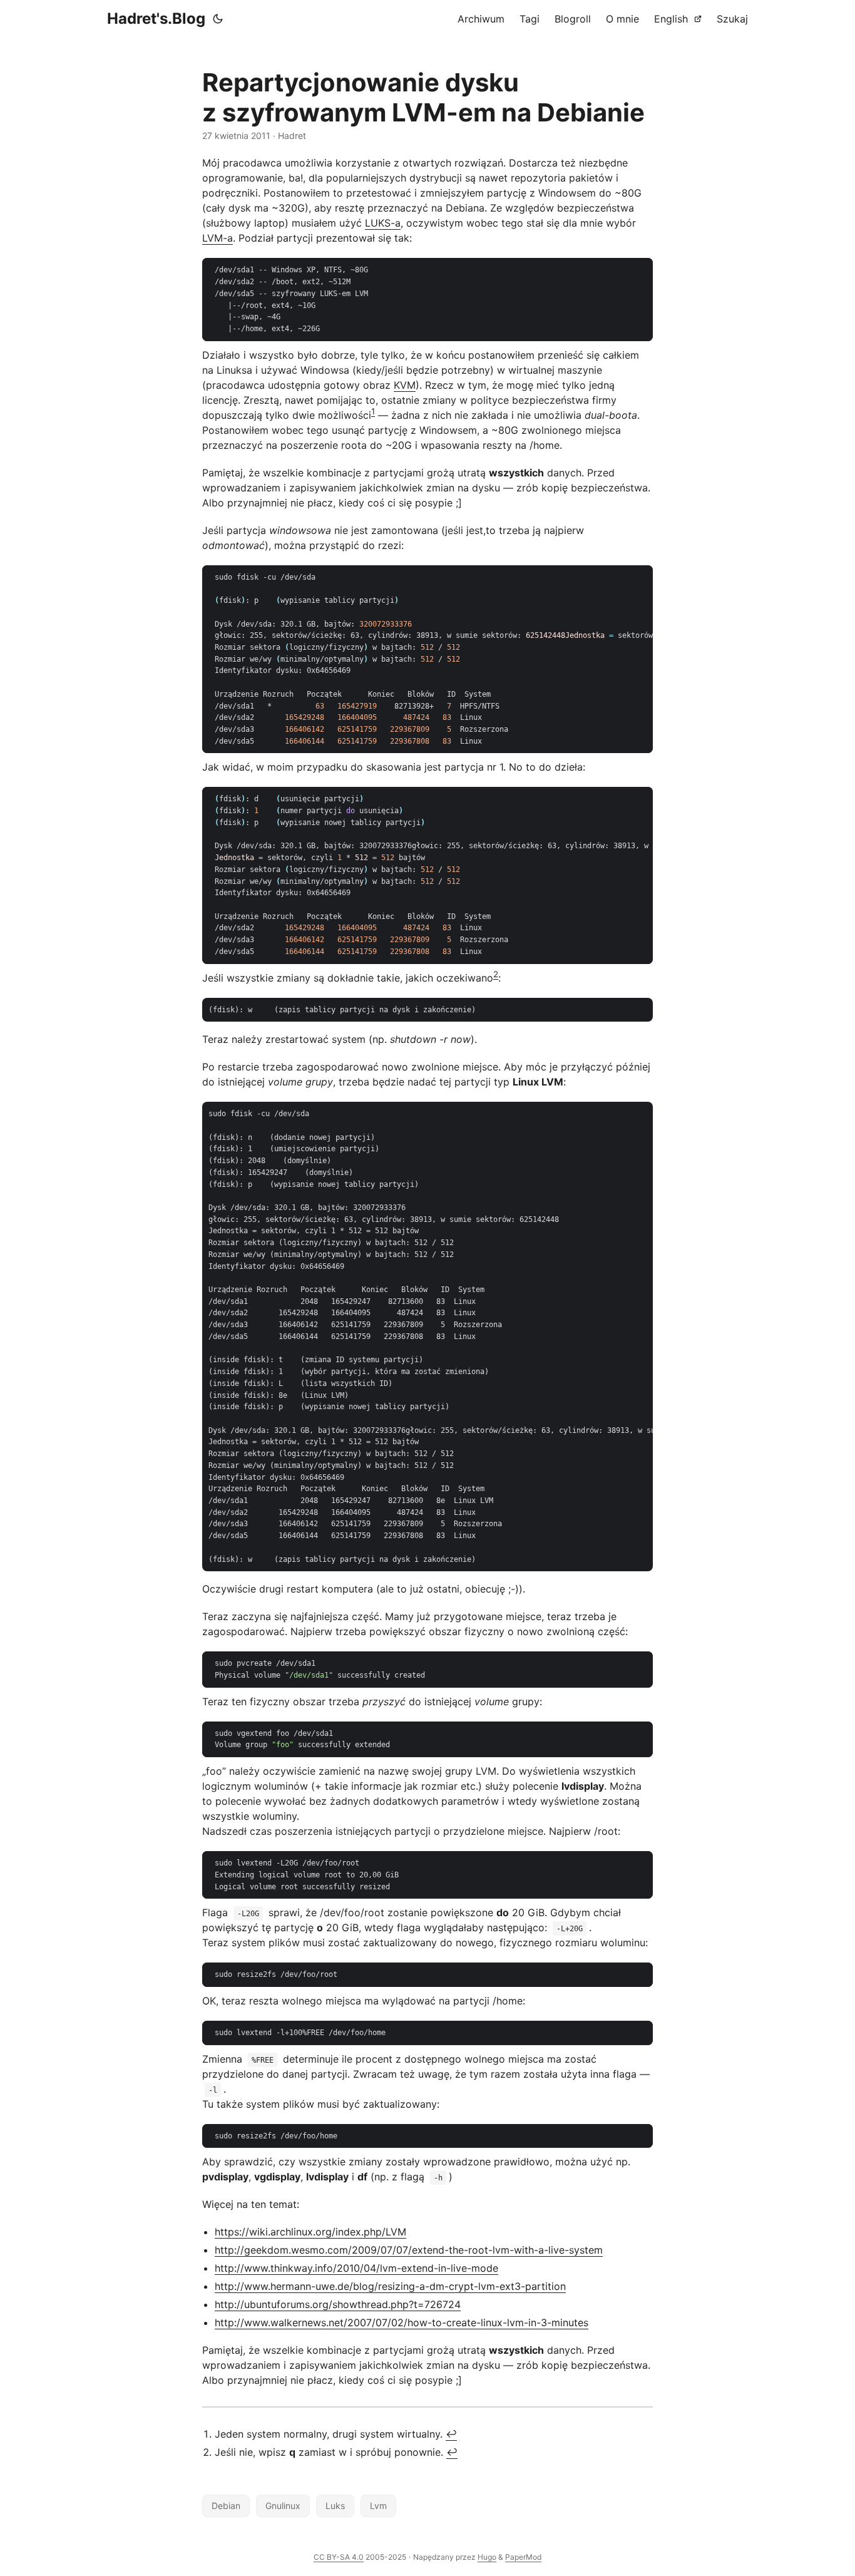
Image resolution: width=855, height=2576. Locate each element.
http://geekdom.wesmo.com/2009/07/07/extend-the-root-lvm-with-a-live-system (409, 2250)
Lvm (378, 2506)
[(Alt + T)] (218, 19)
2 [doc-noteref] (496, 974)
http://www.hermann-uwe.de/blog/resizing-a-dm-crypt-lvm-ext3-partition (390, 2286)
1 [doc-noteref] (373, 411)
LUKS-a (383, 223)
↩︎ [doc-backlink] (451, 2434)
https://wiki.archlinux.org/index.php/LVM (310, 2232)
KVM (405, 385)
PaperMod (523, 2557)
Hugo (487, 2557)
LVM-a (218, 238)
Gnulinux (283, 2506)
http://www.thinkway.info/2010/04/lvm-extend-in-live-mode (356, 2268)
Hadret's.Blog (156, 18)
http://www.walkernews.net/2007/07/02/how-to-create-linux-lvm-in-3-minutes (402, 2322)
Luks (335, 2506)
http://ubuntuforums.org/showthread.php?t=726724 (338, 2304)
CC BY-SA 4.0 (339, 2557)
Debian (226, 2506)
